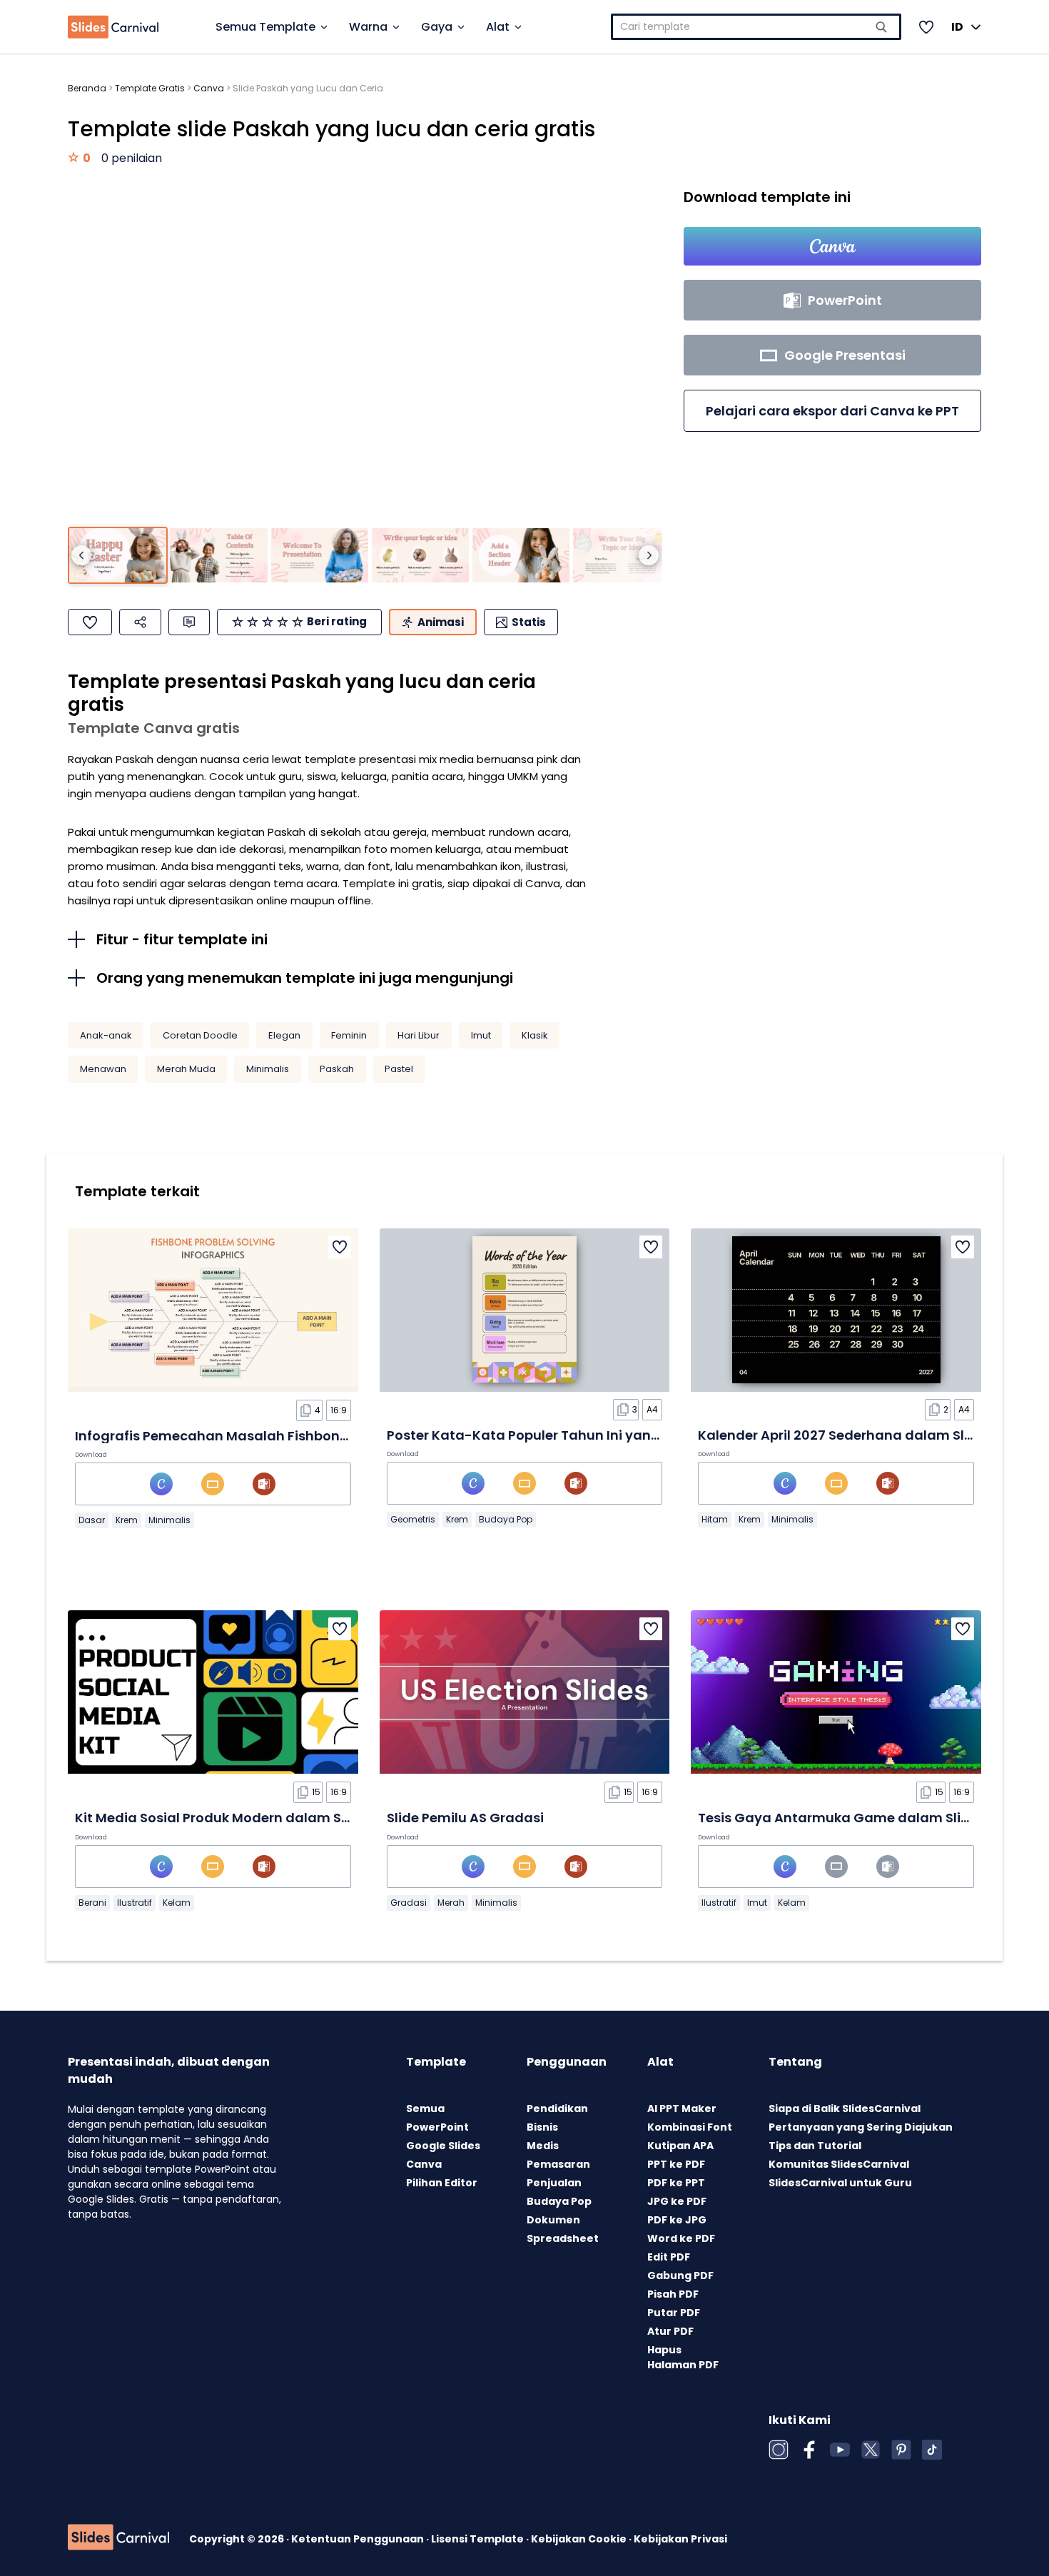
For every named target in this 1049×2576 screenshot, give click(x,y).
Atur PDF (670, 2331)
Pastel (399, 1069)
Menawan (103, 1069)
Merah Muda (186, 1069)
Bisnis (542, 2127)
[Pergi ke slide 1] (118, 556)
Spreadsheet (563, 2238)
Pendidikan (557, 2108)
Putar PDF (674, 2313)
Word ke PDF (681, 2238)
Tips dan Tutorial (815, 2146)
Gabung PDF (680, 2276)
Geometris (413, 1519)
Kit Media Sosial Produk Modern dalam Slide (220, 1818)
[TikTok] (932, 2450)
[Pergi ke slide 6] (622, 556)
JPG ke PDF (677, 2201)
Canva (209, 88)
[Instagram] (779, 2450)
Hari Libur (419, 1035)
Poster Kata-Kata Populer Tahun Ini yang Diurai (544, 1435)
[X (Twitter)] (871, 2450)
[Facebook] (809, 2450)
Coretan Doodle (200, 1035)
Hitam (715, 1519)
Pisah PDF (673, 2294)
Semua (425, 2108)
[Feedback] (189, 622)
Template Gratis (150, 88)
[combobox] (756, 27)
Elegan (284, 1035)
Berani (92, 1903)
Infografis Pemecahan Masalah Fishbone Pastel (233, 1436)
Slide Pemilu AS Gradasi (465, 1818)
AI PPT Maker (682, 2108)
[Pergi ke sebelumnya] (81, 555)
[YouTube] (840, 2450)
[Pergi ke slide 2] (218, 556)
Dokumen (553, 2220)
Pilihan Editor (442, 2183)
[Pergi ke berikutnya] (649, 555)
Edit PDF (669, 2257)
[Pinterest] (901, 2450)
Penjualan (554, 2183)
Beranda (87, 88)
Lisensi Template (478, 2539)
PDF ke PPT (676, 2183)
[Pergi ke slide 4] (420, 556)
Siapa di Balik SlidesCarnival (845, 2108)
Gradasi (409, 1903)
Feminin (349, 1035)
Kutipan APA (680, 2146)
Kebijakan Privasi (680, 2539)
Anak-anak (106, 1035)
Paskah (337, 1069)
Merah (451, 1903)
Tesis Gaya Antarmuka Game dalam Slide (838, 1818)
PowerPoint (437, 2127)
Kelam (177, 1903)
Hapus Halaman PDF (683, 2357)
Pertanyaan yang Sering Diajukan (861, 2127)
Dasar (92, 1520)
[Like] (90, 622)
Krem (127, 1520)
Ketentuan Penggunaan (359, 2539)
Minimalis (268, 1069)
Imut (481, 1035)
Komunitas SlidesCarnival (839, 2164)
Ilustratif (135, 1903)
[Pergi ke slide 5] (521, 556)
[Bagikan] (140, 622)
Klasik (535, 1035)
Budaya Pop (506, 1519)
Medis (543, 2146)
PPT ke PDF (676, 2164)
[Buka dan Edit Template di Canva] (832, 246)
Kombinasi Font (690, 2127)
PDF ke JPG (677, 2220)
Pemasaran (558, 2164)
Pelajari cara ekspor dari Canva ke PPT (832, 411)
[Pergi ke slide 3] (320, 556)
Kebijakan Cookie (580, 2539)
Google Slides (443, 2146)
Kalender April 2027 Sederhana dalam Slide (841, 1435)
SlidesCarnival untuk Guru (840, 2183)
